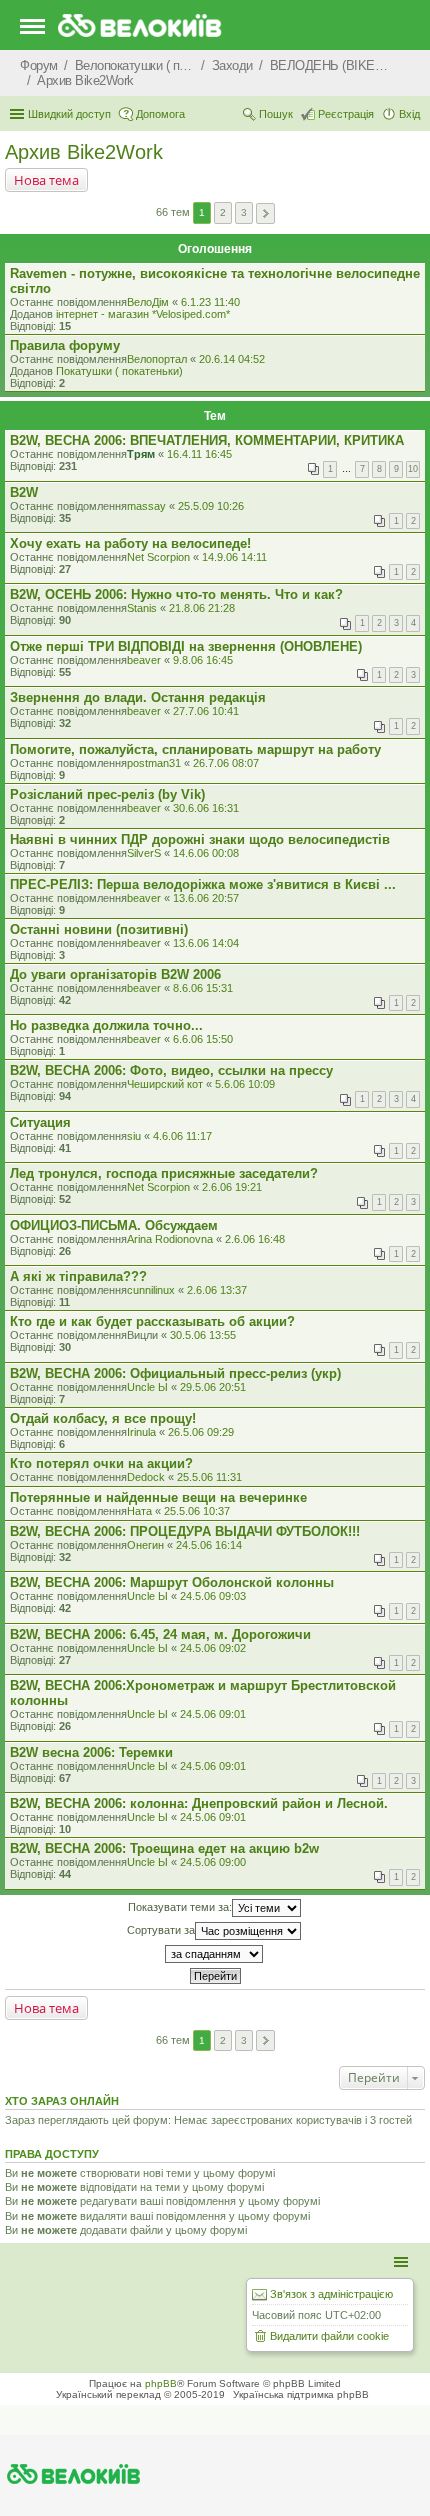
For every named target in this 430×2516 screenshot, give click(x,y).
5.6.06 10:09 (245, 1084)
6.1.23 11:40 (210, 302)
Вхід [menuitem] (409, 114)
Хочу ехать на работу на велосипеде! (130, 543)
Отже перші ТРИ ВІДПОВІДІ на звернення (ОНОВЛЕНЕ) (186, 646)
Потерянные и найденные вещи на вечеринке (158, 1497)
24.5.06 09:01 (213, 1714)
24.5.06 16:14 (209, 1545)
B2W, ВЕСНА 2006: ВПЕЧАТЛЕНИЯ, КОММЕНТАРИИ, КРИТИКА (207, 440)
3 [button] (244, 212)
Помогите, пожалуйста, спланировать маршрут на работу (195, 749)
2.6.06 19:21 (232, 1187)
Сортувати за (161, 1929)
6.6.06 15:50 (203, 1039)
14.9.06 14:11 (234, 557)
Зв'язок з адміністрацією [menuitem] (331, 2294)
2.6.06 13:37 (217, 1290)
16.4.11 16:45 (199, 454)
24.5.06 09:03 (213, 1596)
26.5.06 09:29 (201, 1432)
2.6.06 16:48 (255, 1239)
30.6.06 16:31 (206, 808)
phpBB (161, 2383)
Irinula (141, 1432)
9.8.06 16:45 (203, 660)
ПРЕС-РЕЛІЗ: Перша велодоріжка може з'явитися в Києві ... (203, 884)
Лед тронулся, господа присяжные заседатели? (164, 1173)
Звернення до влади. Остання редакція (138, 697)
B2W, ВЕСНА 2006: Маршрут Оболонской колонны (172, 1582)
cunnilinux (151, 1290)
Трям (141, 454)
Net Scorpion (158, 557)
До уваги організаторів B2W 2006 (115, 974)
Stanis (142, 608)
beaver (144, 660)
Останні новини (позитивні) (99, 929)
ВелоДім (148, 302)
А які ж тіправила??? (78, 1276)
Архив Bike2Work (84, 152)
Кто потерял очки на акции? (101, 1463)
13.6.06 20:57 (206, 898)
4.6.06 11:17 (182, 1136)
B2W (24, 492)
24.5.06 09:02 (213, 1648)
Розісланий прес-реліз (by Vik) (107, 794)
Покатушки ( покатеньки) (119, 371)
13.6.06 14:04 (206, 943)
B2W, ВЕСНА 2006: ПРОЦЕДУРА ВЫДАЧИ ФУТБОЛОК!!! (185, 1531)
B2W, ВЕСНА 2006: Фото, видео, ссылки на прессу (171, 1070)
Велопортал (157, 359)
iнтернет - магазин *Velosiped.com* (143, 314)
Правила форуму (65, 345)
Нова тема (46, 180)
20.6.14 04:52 (232, 359)
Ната (139, 1511)
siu (134, 1136)
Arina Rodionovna (170, 1239)
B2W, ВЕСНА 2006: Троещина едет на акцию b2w (164, 1848)
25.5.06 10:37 (197, 1511)
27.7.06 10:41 (206, 711)
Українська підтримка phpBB (301, 2394)
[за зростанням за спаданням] (215, 1954)
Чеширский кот (165, 1084)
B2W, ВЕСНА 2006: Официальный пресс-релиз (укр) (175, 1373)
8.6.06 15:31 (203, 988)
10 (413, 469)
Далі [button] (265, 213)
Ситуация (40, 1122)
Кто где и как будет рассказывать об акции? (152, 1321)
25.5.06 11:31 (209, 1477)
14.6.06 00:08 (206, 853)
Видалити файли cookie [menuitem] (329, 2336)
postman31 (154, 763)
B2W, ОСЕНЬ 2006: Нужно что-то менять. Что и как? (176, 594)
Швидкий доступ (69, 114)
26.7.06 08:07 (226, 763)
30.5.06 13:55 (203, 1335)
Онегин (145, 1545)
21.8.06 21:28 (202, 608)
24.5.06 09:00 (213, 1862)
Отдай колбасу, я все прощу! (103, 1418)
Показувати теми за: (180, 1906)
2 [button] (223, 212)
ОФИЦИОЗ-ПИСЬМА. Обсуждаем (114, 1225)
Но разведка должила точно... (106, 1025)
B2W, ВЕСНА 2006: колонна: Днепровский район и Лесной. (199, 1803)
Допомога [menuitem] (160, 114)
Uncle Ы (147, 1387)
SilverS (144, 853)
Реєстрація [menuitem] (346, 114)
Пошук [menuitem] (276, 114)
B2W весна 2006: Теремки (91, 1752)
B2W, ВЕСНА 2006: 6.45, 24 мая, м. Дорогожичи (160, 1634)
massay (146, 506)
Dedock (146, 1477)
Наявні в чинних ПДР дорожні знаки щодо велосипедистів (200, 839)
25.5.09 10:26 (211, 506)
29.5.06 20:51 (213, 1387)
